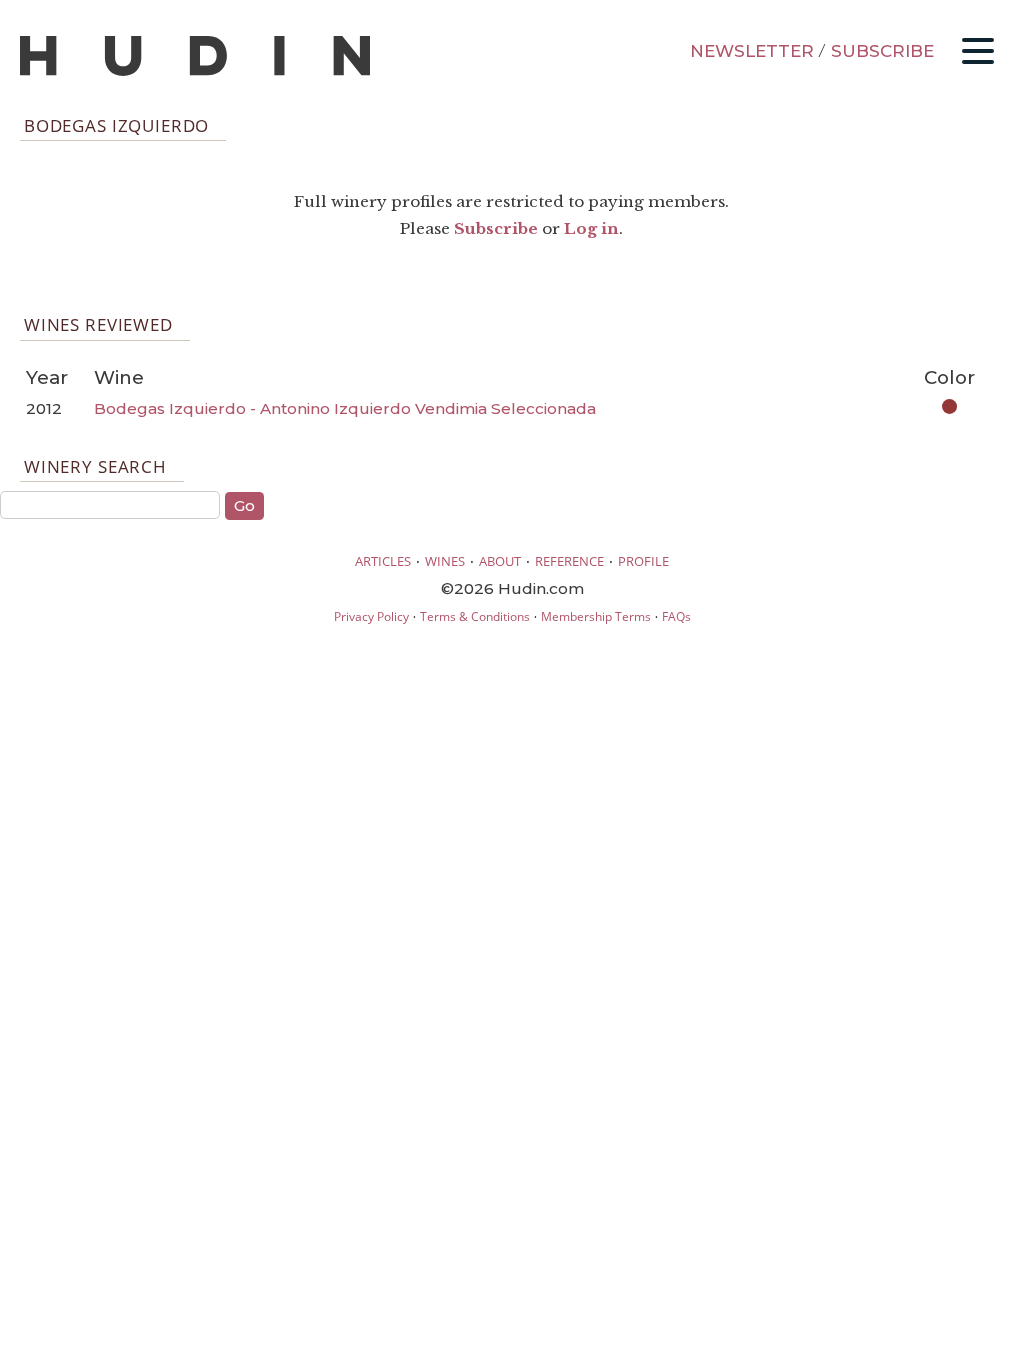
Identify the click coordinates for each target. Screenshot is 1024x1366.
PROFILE (643, 561)
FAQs (676, 616)
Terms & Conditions (475, 616)
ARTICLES (383, 561)
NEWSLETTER (752, 51)
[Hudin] (195, 71)
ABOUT (500, 561)
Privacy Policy (371, 616)
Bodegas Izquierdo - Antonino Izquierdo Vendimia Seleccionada (345, 408)
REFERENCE (569, 561)
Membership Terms (596, 616)
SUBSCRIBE (882, 51)
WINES (445, 561)
